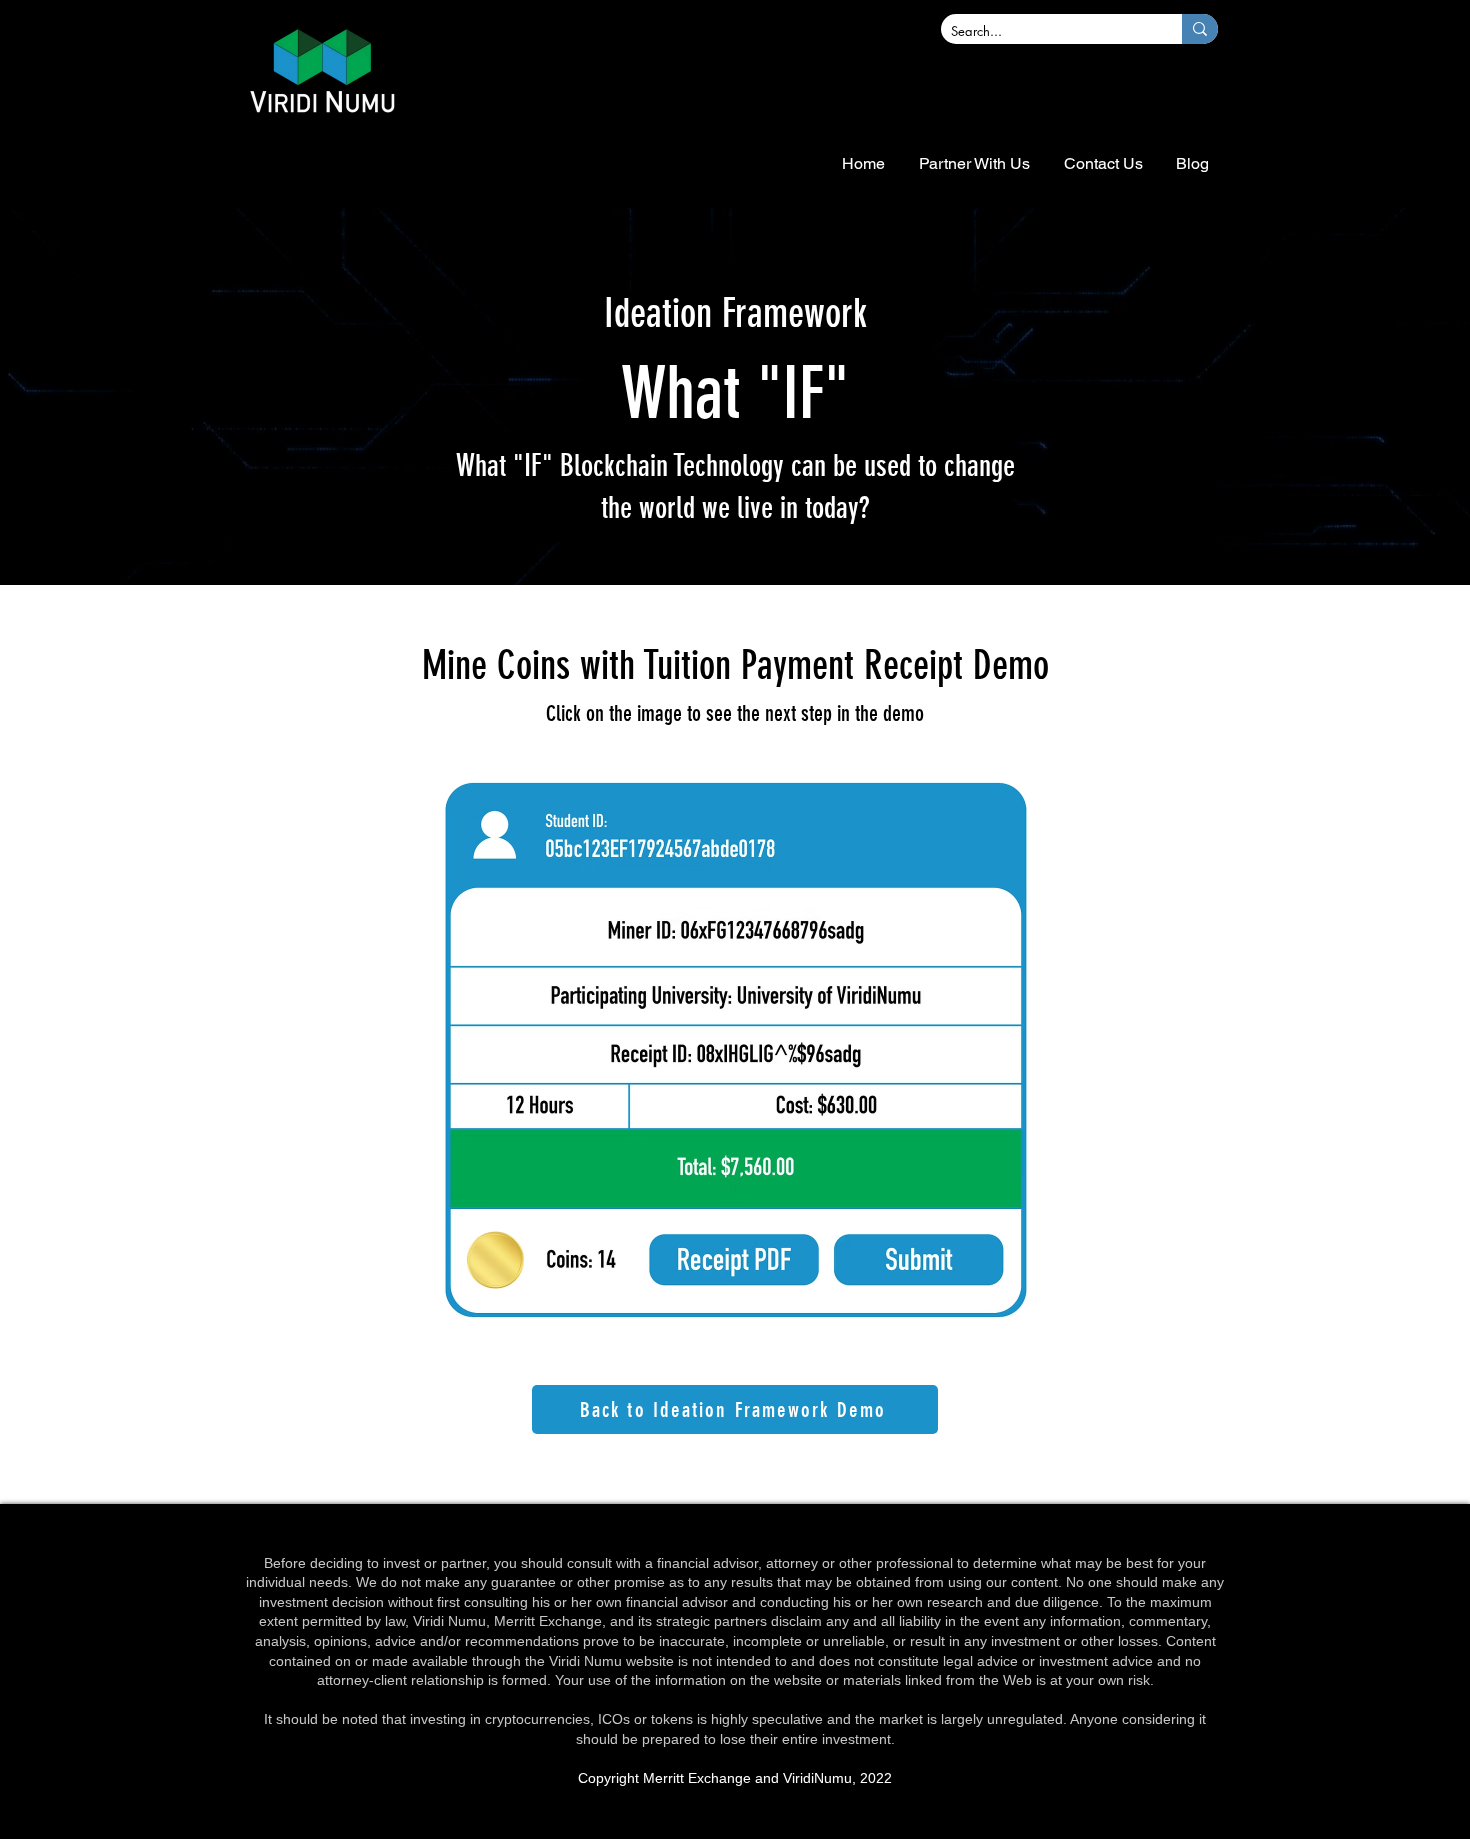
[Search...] (1200, 29)
